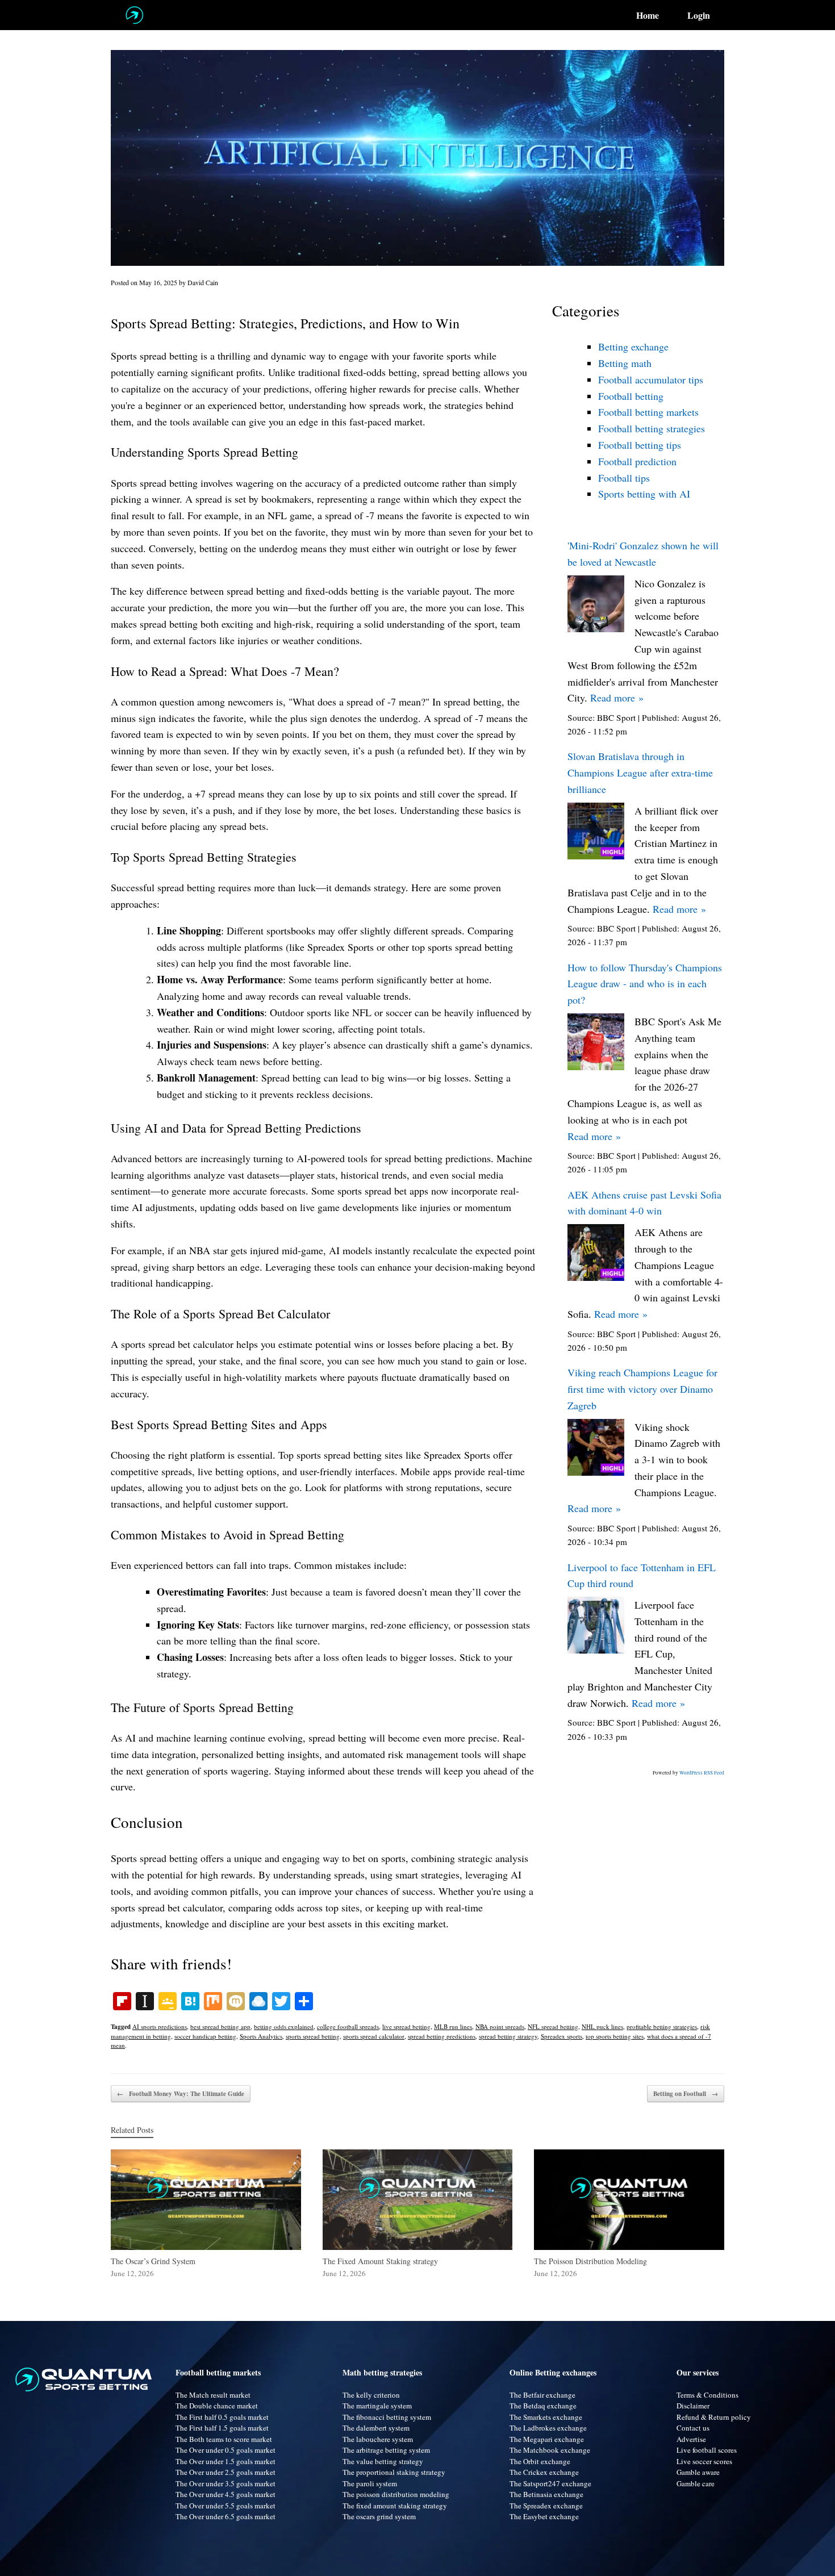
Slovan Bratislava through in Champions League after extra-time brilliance (640, 773)
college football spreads (348, 2026)
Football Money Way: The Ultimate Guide (181, 2094)
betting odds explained (284, 2026)
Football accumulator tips (651, 379)
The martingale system (377, 2406)
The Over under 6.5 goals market (226, 2516)
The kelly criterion (371, 2395)
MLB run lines (453, 2026)
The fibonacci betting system (387, 2417)
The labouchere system (378, 2439)
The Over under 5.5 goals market (226, 2506)
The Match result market (213, 2395)
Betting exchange (633, 346)
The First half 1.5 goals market (222, 2428)
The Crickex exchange (544, 2472)
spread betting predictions (442, 2036)
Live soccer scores (704, 2461)
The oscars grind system (379, 2516)
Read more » (617, 698)
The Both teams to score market (224, 2439)
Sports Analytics (261, 2036)
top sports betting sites (615, 2036)
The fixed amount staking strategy (395, 2506)
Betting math (625, 363)
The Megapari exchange (547, 2439)
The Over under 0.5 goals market (226, 2450)
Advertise (691, 2439)
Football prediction (637, 461)
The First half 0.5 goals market (222, 2417)
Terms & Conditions (707, 2395)
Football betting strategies (652, 428)
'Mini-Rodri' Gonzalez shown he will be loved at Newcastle (643, 554)
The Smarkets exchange (546, 2417)
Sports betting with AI (644, 494)
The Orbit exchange (540, 2461)
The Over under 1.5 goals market (226, 2461)
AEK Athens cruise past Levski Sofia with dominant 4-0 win (644, 1203)
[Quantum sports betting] (134, 15)
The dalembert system (376, 2428)
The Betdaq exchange (543, 2406)
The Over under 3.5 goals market (226, 2483)
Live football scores (707, 2450)
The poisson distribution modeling (396, 2494)
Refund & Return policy (714, 2417)
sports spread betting (313, 2036)
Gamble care (696, 2483)
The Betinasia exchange (546, 2494)
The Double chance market (217, 2406)
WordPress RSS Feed (702, 1773)
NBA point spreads (500, 2026)
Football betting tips (640, 445)
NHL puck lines (602, 2026)
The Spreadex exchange (546, 2506)
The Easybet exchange (544, 2516)
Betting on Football (686, 2094)
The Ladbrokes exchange (548, 2428)
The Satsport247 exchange (550, 2483)
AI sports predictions (160, 2026)
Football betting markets (648, 412)
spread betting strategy (508, 2036)
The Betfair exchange (542, 2395)
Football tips (624, 478)
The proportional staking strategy (394, 2472)
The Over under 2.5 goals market (226, 2472)
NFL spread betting (553, 2026)
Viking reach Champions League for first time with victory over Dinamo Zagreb (642, 1389)
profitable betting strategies (662, 2026)
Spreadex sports (561, 2036)
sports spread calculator (374, 2036)
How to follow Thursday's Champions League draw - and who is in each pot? (645, 984)
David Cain (203, 282)
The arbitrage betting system (386, 2450)
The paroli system (370, 2483)
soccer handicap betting (205, 2036)
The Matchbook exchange (550, 2450)
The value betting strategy (383, 2461)
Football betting (631, 396)
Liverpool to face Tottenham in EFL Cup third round (642, 1575)
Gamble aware (698, 2472)
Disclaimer (693, 2406)
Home (648, 15)
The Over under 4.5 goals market (226, 2494)
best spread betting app (220, 2026)
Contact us (693, 2428)
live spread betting (406, 2026)
